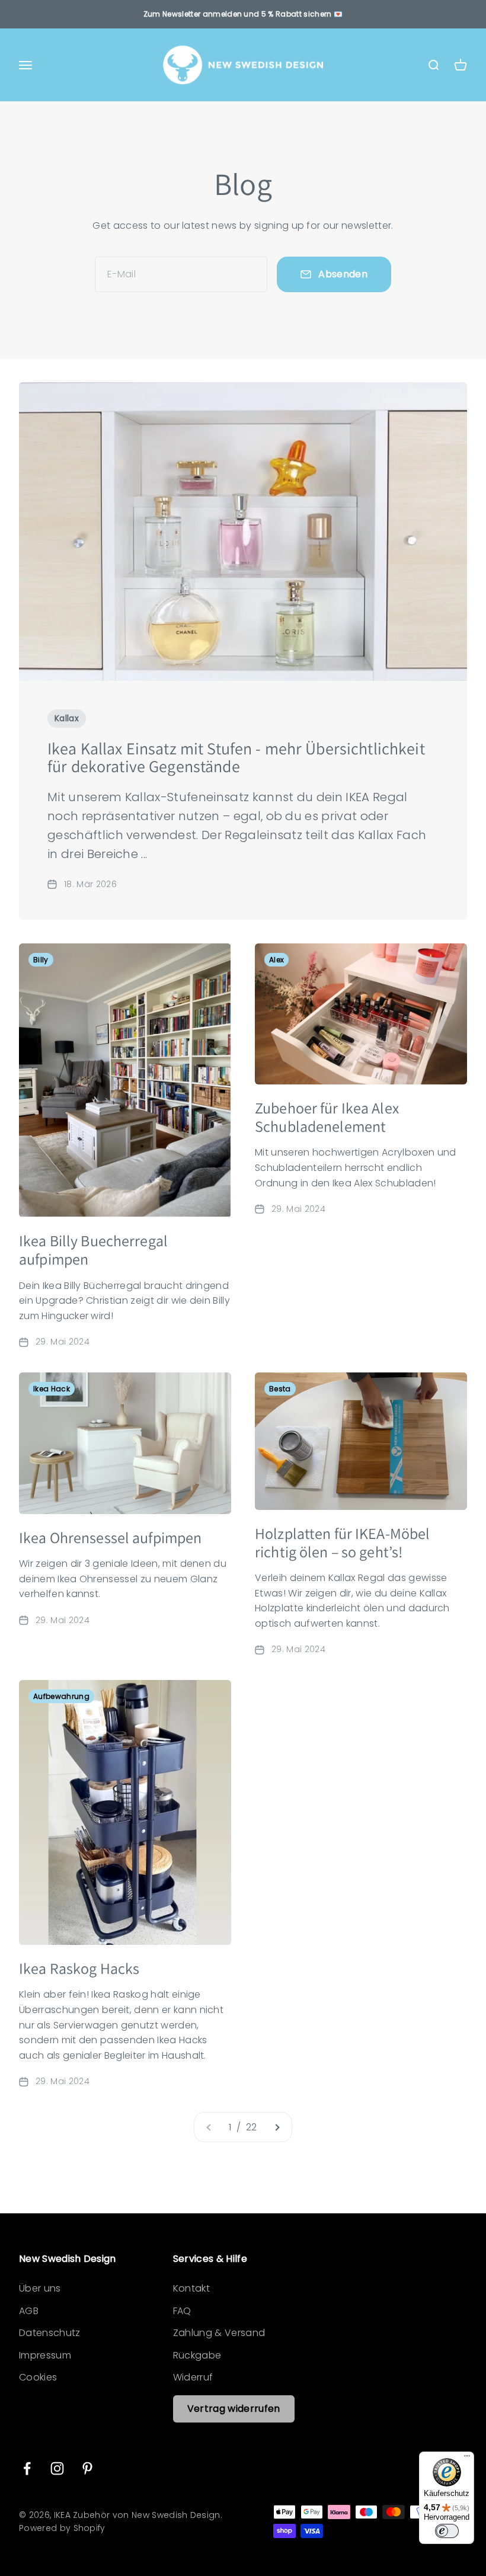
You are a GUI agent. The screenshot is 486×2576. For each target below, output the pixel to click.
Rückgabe (197, 2355)
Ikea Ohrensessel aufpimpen (110, 1537)
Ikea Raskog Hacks (79, 1968)
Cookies (38, 2377)
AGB (29, 2311)
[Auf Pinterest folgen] (87, 2468)
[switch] (447, 2531)
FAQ (182, 2311)
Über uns (40, 2288)
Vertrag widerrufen (234, 2409)
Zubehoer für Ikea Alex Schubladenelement (327, 1117)
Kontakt (191, 2288)
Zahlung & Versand (219, 2333)
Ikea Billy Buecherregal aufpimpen (93, 1249)
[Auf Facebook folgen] (27, 2468)
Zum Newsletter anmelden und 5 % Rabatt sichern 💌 (243, 14)
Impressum (45, 2355)
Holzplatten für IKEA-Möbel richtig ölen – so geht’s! (342, 1542)
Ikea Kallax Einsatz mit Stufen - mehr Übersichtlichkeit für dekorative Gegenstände (236, 757)
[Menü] (467, 2459)
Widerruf (193, 2377)
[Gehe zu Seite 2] (277, 2127)
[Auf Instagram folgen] (57, 2468)
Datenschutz (50, 2333)
